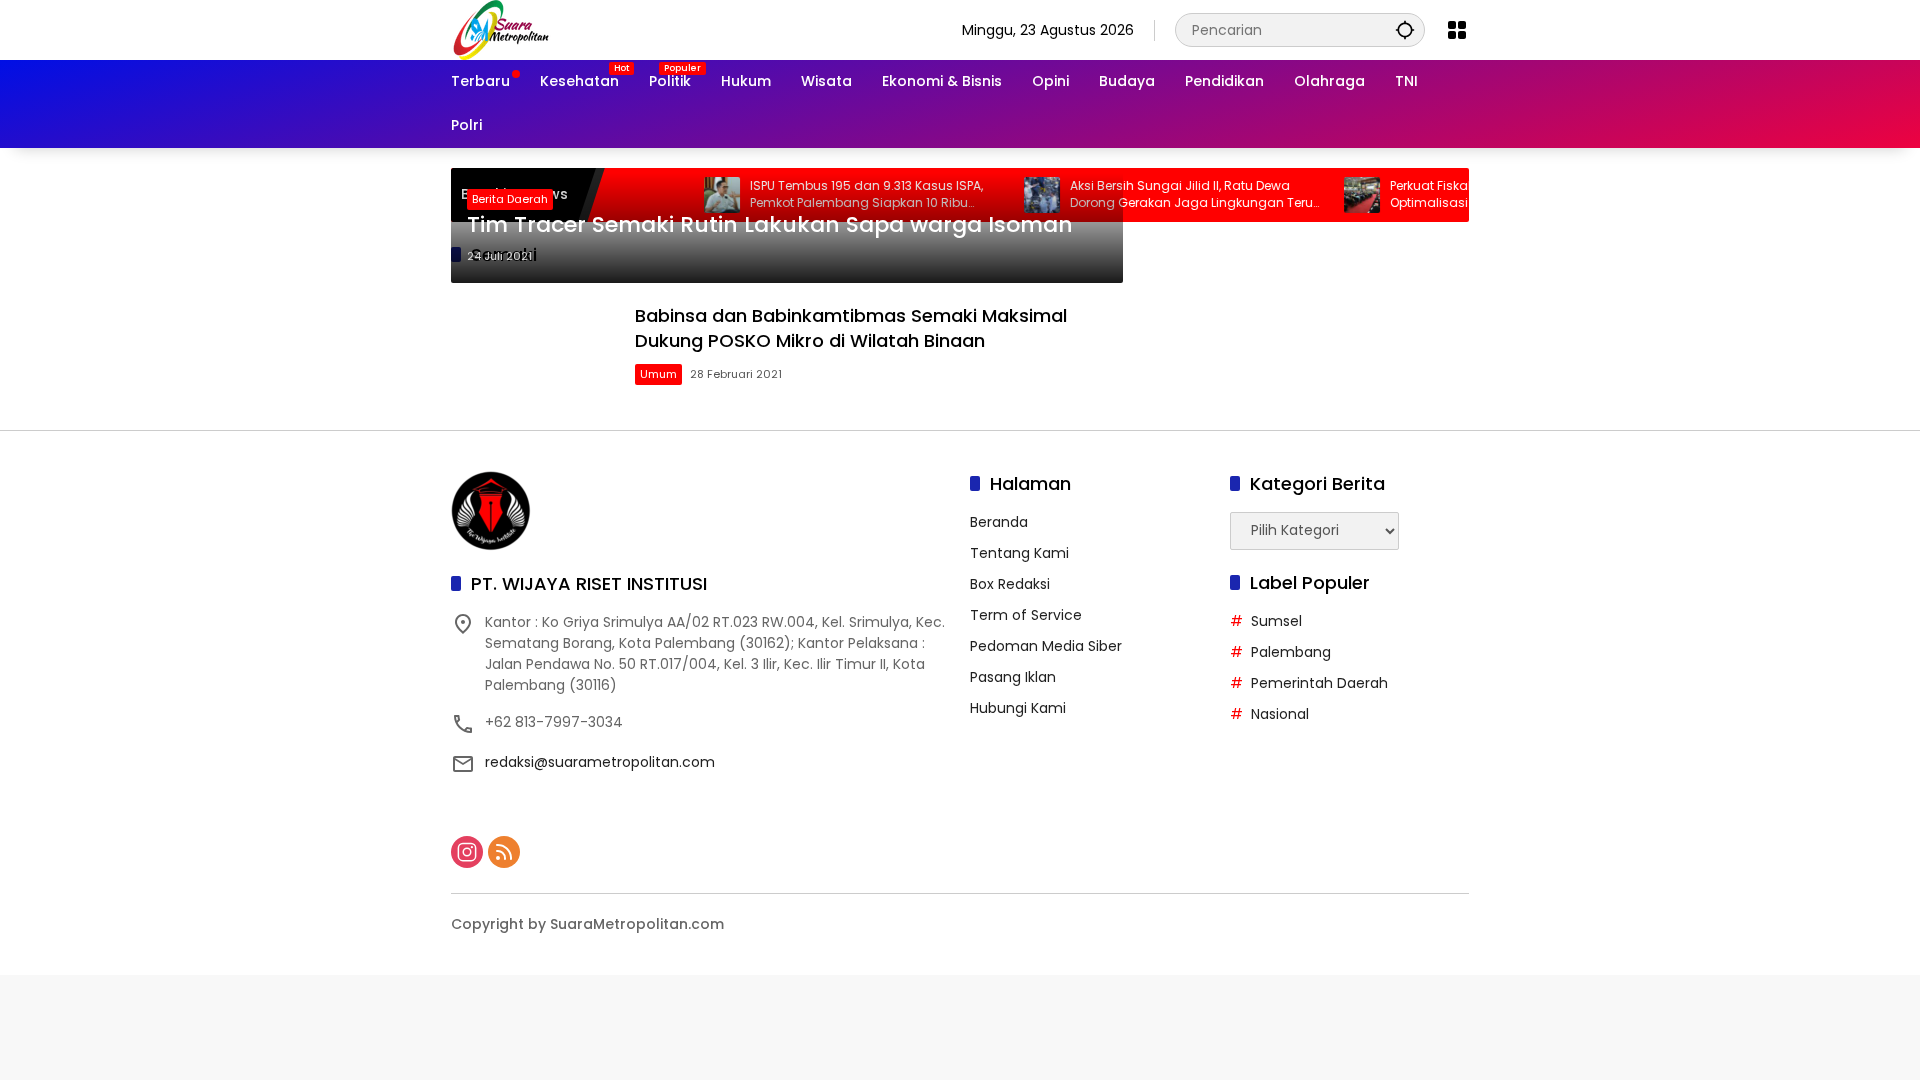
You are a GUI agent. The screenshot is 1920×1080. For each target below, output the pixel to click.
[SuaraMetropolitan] (501, 29)
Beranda (999, 522)
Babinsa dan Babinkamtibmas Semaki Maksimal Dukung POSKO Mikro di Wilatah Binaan (851, 328)
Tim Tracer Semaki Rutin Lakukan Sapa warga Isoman (770, 225)
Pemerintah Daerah (1319, 683)
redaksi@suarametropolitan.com (600, 762)
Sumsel (1276, 621)
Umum (658, 374)
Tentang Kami (1019, 553)
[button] (1405, 29)
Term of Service (1026, 615)
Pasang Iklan (1013, 677)
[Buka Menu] (1457, 30)
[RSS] (504, 852)
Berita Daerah (510, 199)
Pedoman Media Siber (1046, 646)
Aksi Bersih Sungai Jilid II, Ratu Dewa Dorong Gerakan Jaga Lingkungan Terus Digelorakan (1165, 195)
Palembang (1291, 652)
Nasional (1280, 714)
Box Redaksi (1010, 584)
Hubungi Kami (1018, 708)
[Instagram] (467, 852)
